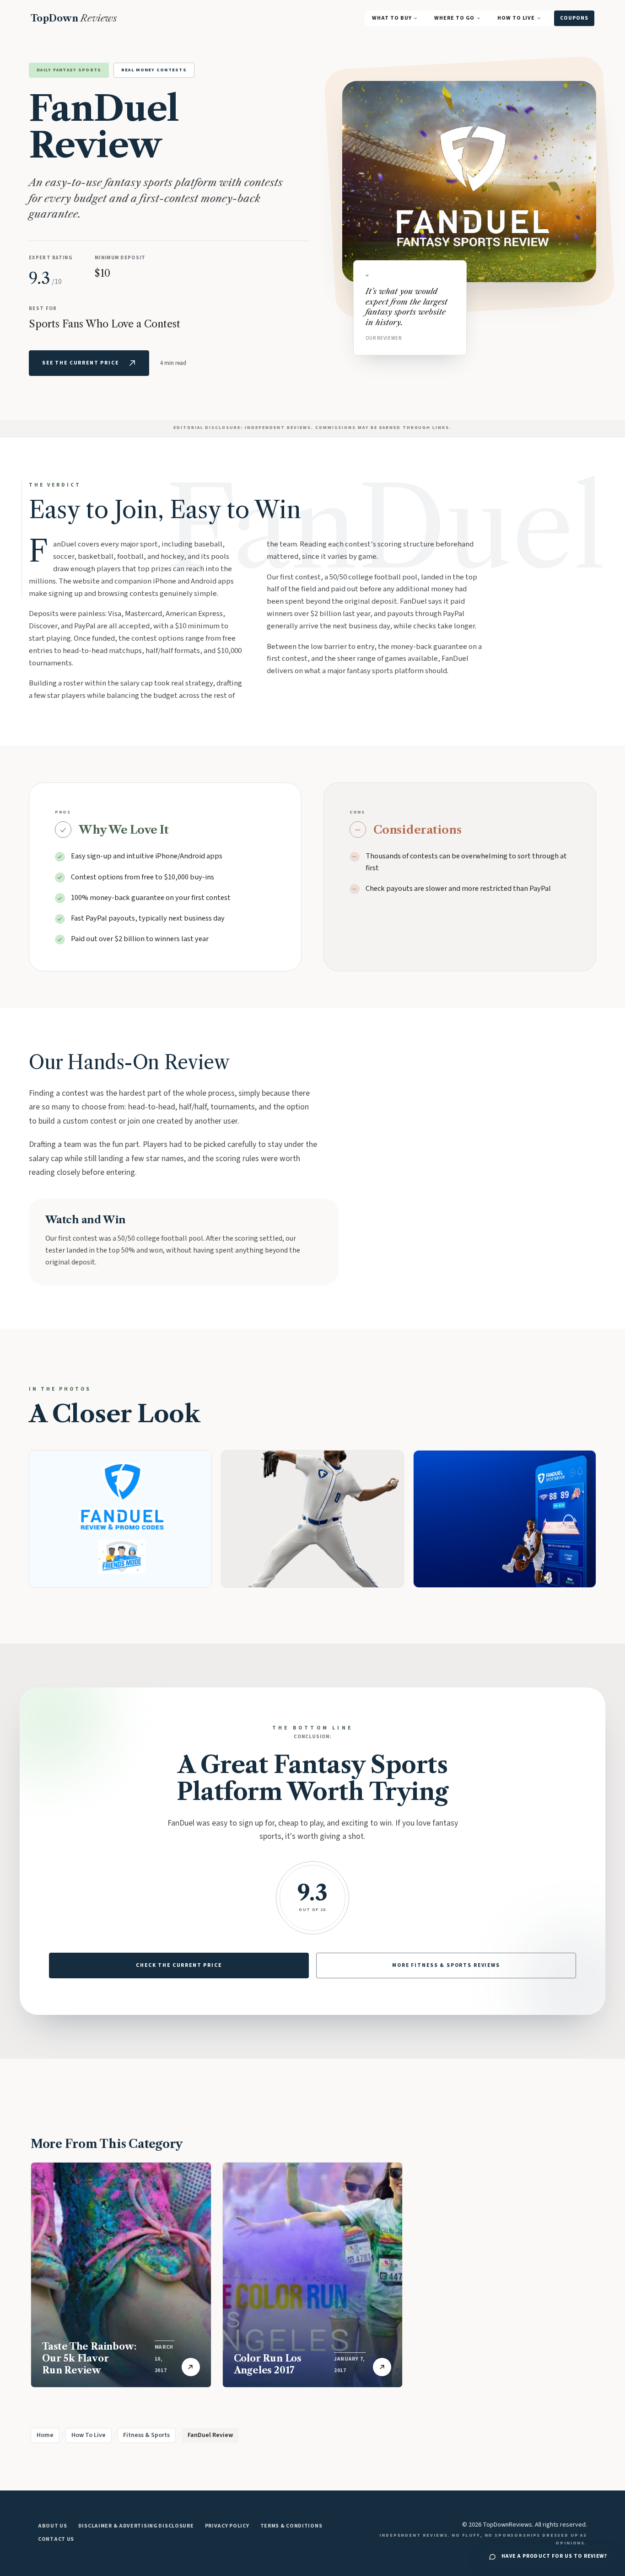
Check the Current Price (179, 1965)
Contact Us (56, 2539)
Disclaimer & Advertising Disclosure (136, 2526)
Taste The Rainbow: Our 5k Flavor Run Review (89, 2358)
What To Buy (392, 18)
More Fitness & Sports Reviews (446, 1965)
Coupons (574, 18)
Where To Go (454, 18)
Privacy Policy (227, 2526)
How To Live (516, 18)
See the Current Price (81, 363)
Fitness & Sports (146, 2435)
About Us (53, 2526)
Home (45, 2435)
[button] (120, 1519)
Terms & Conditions (291, 2526)
